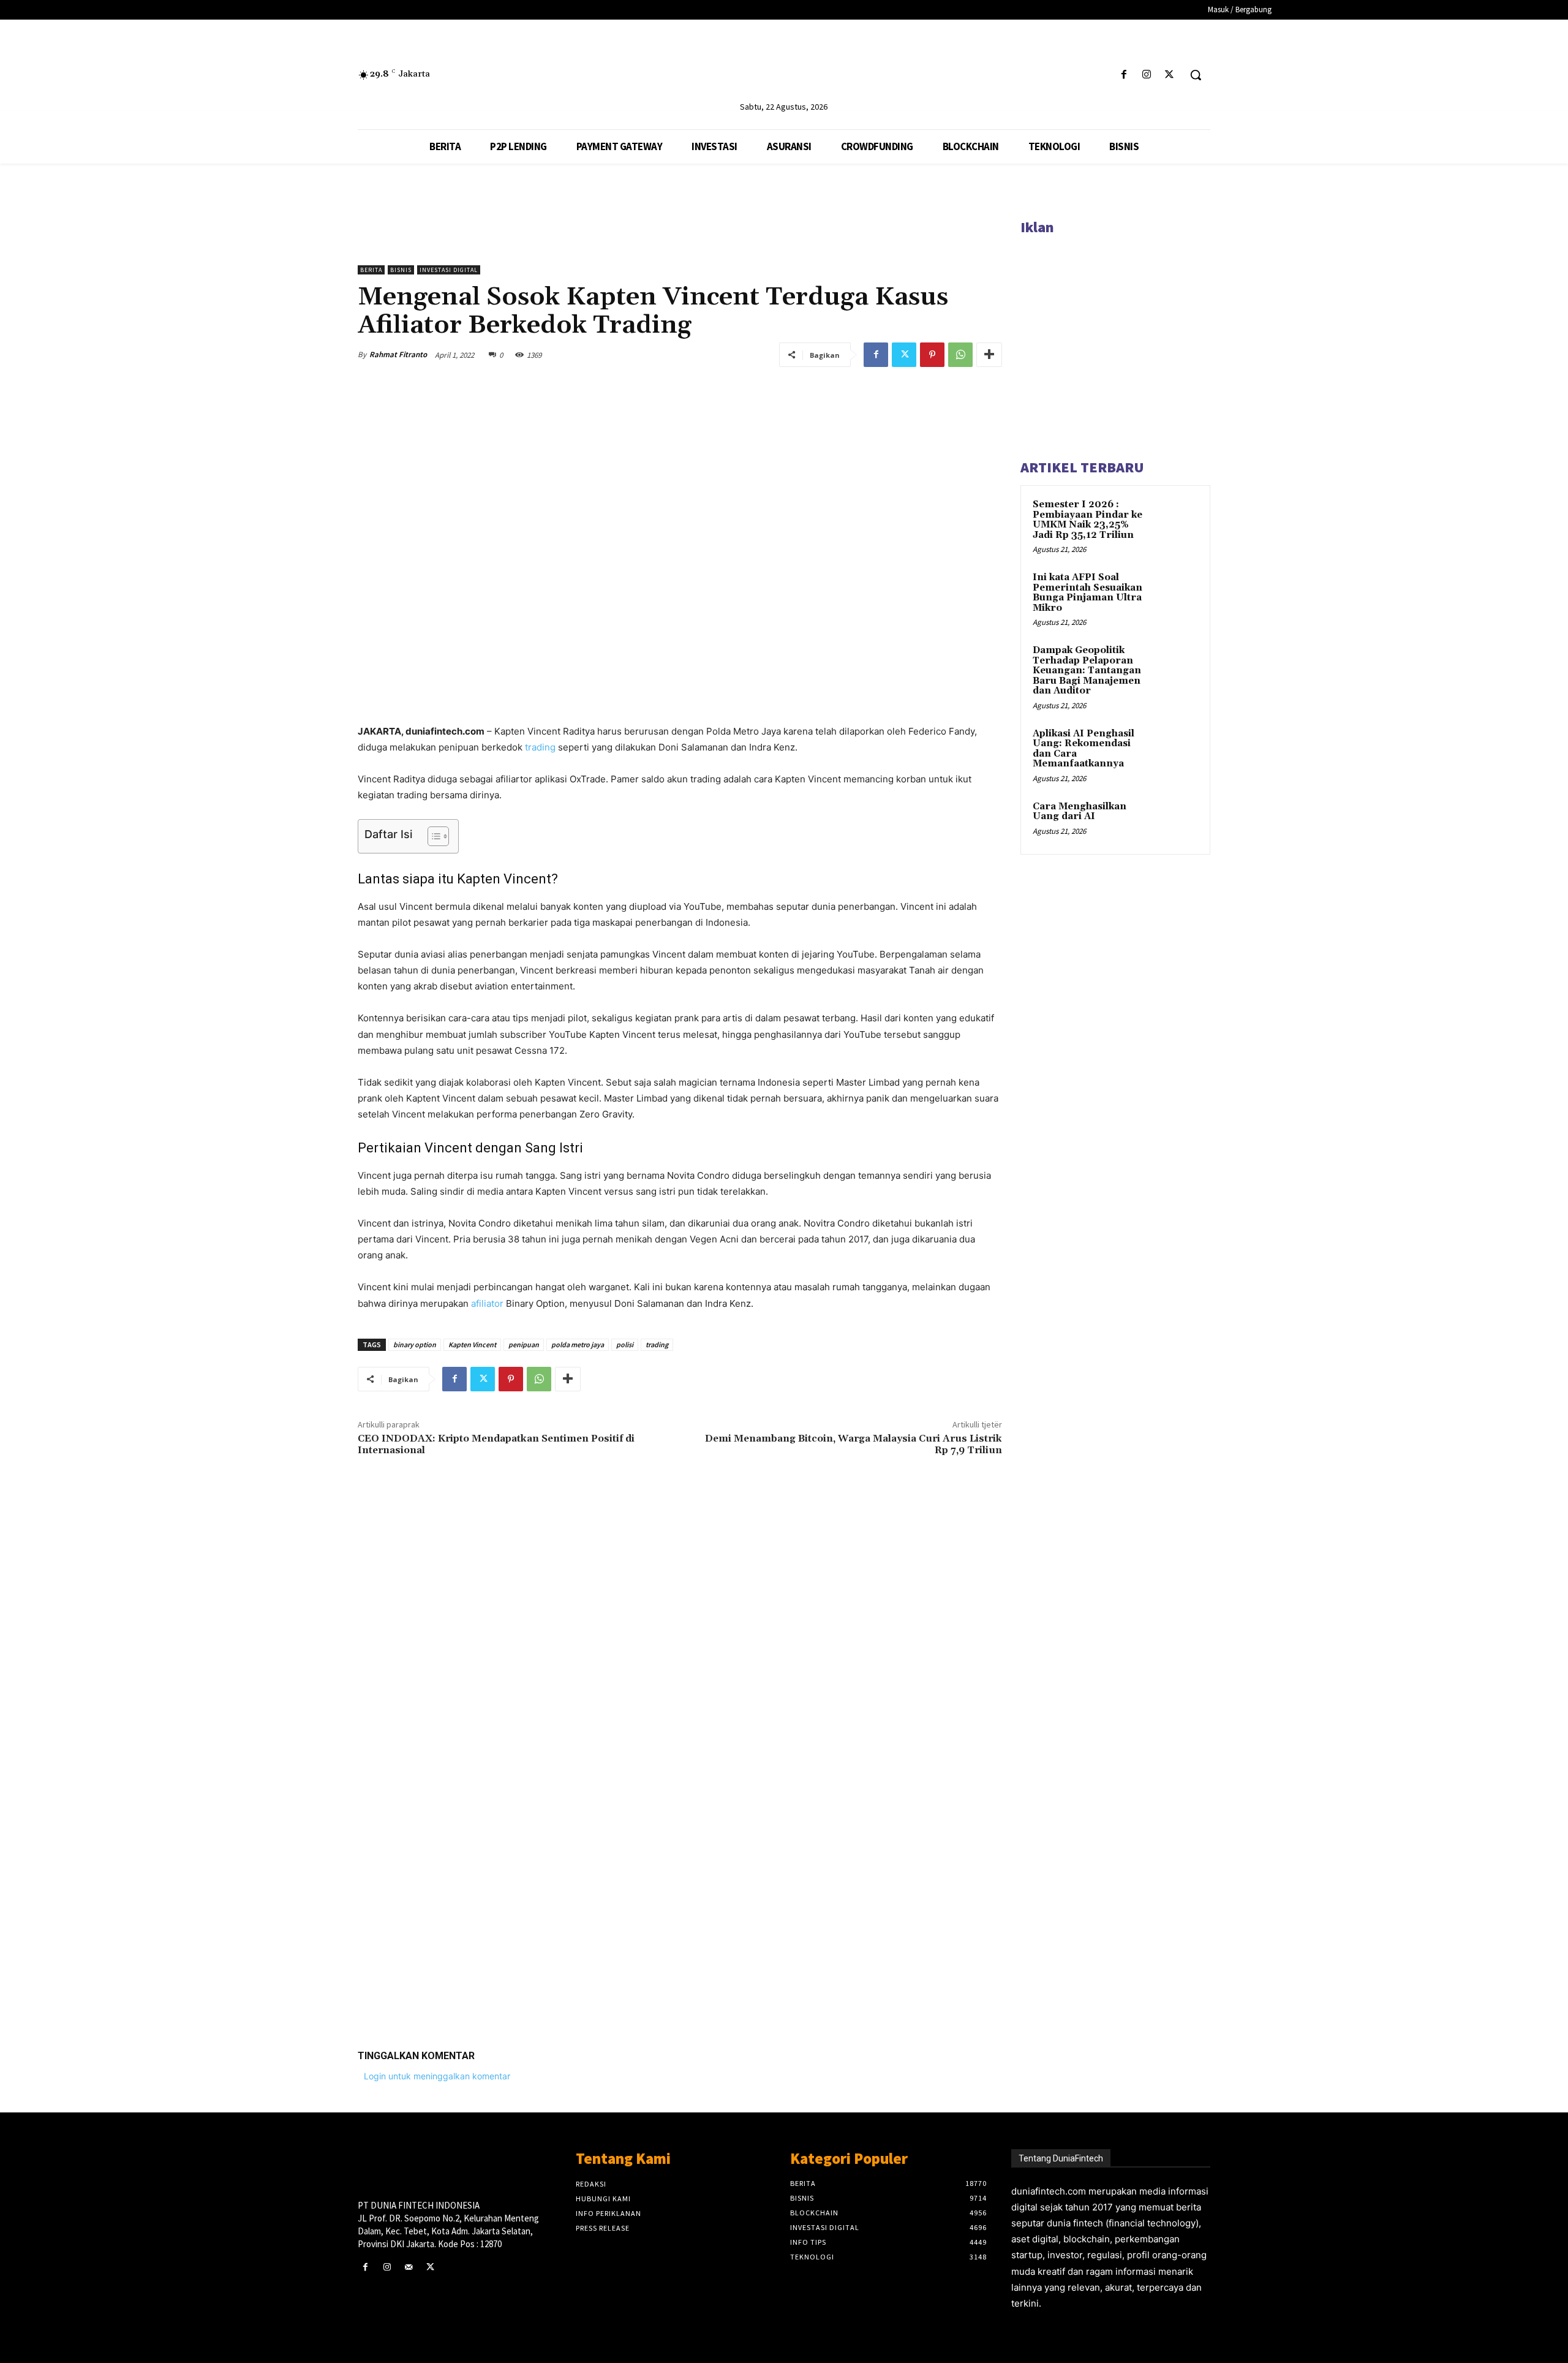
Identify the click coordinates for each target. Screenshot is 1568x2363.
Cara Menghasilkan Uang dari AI (1080, 812)
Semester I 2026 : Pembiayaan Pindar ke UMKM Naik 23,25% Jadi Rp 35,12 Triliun (1087, 520)
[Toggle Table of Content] (432, 836)
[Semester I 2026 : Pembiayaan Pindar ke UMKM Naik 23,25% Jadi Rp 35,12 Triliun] (1177, 519)
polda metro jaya (578, 1344)
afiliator (487, 1303)
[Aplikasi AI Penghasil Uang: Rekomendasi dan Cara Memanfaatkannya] (1177, 748)
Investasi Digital (449, 270)
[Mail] (408, 2267)
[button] (1196, 75)
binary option (415, 1344)
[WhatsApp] (960, 355)
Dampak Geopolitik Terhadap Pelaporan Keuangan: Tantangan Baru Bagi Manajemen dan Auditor (1087, 671)
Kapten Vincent (472, 1344)
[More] (989, 355)
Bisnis (401, 270)
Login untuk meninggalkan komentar (437, 2076)
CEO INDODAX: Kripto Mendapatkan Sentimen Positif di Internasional (496, 1444)
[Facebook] (1124, 75)
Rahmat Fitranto (398, 354)
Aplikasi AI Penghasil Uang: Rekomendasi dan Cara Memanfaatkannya (1084, 749)
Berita (371, 270)
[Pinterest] (932, 355)
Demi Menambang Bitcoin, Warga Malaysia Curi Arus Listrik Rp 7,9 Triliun (854, 1444)
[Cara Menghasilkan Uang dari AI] (1177, 821)
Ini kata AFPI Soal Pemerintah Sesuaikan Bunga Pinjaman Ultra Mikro (1087, 593)
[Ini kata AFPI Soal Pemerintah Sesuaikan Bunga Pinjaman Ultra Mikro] (1177, 592)
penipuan (524, 1344)
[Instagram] (1147, 75)
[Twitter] (1170, 75)
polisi (625, 1344)
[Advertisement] (680, 1850)
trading (540, 747)
